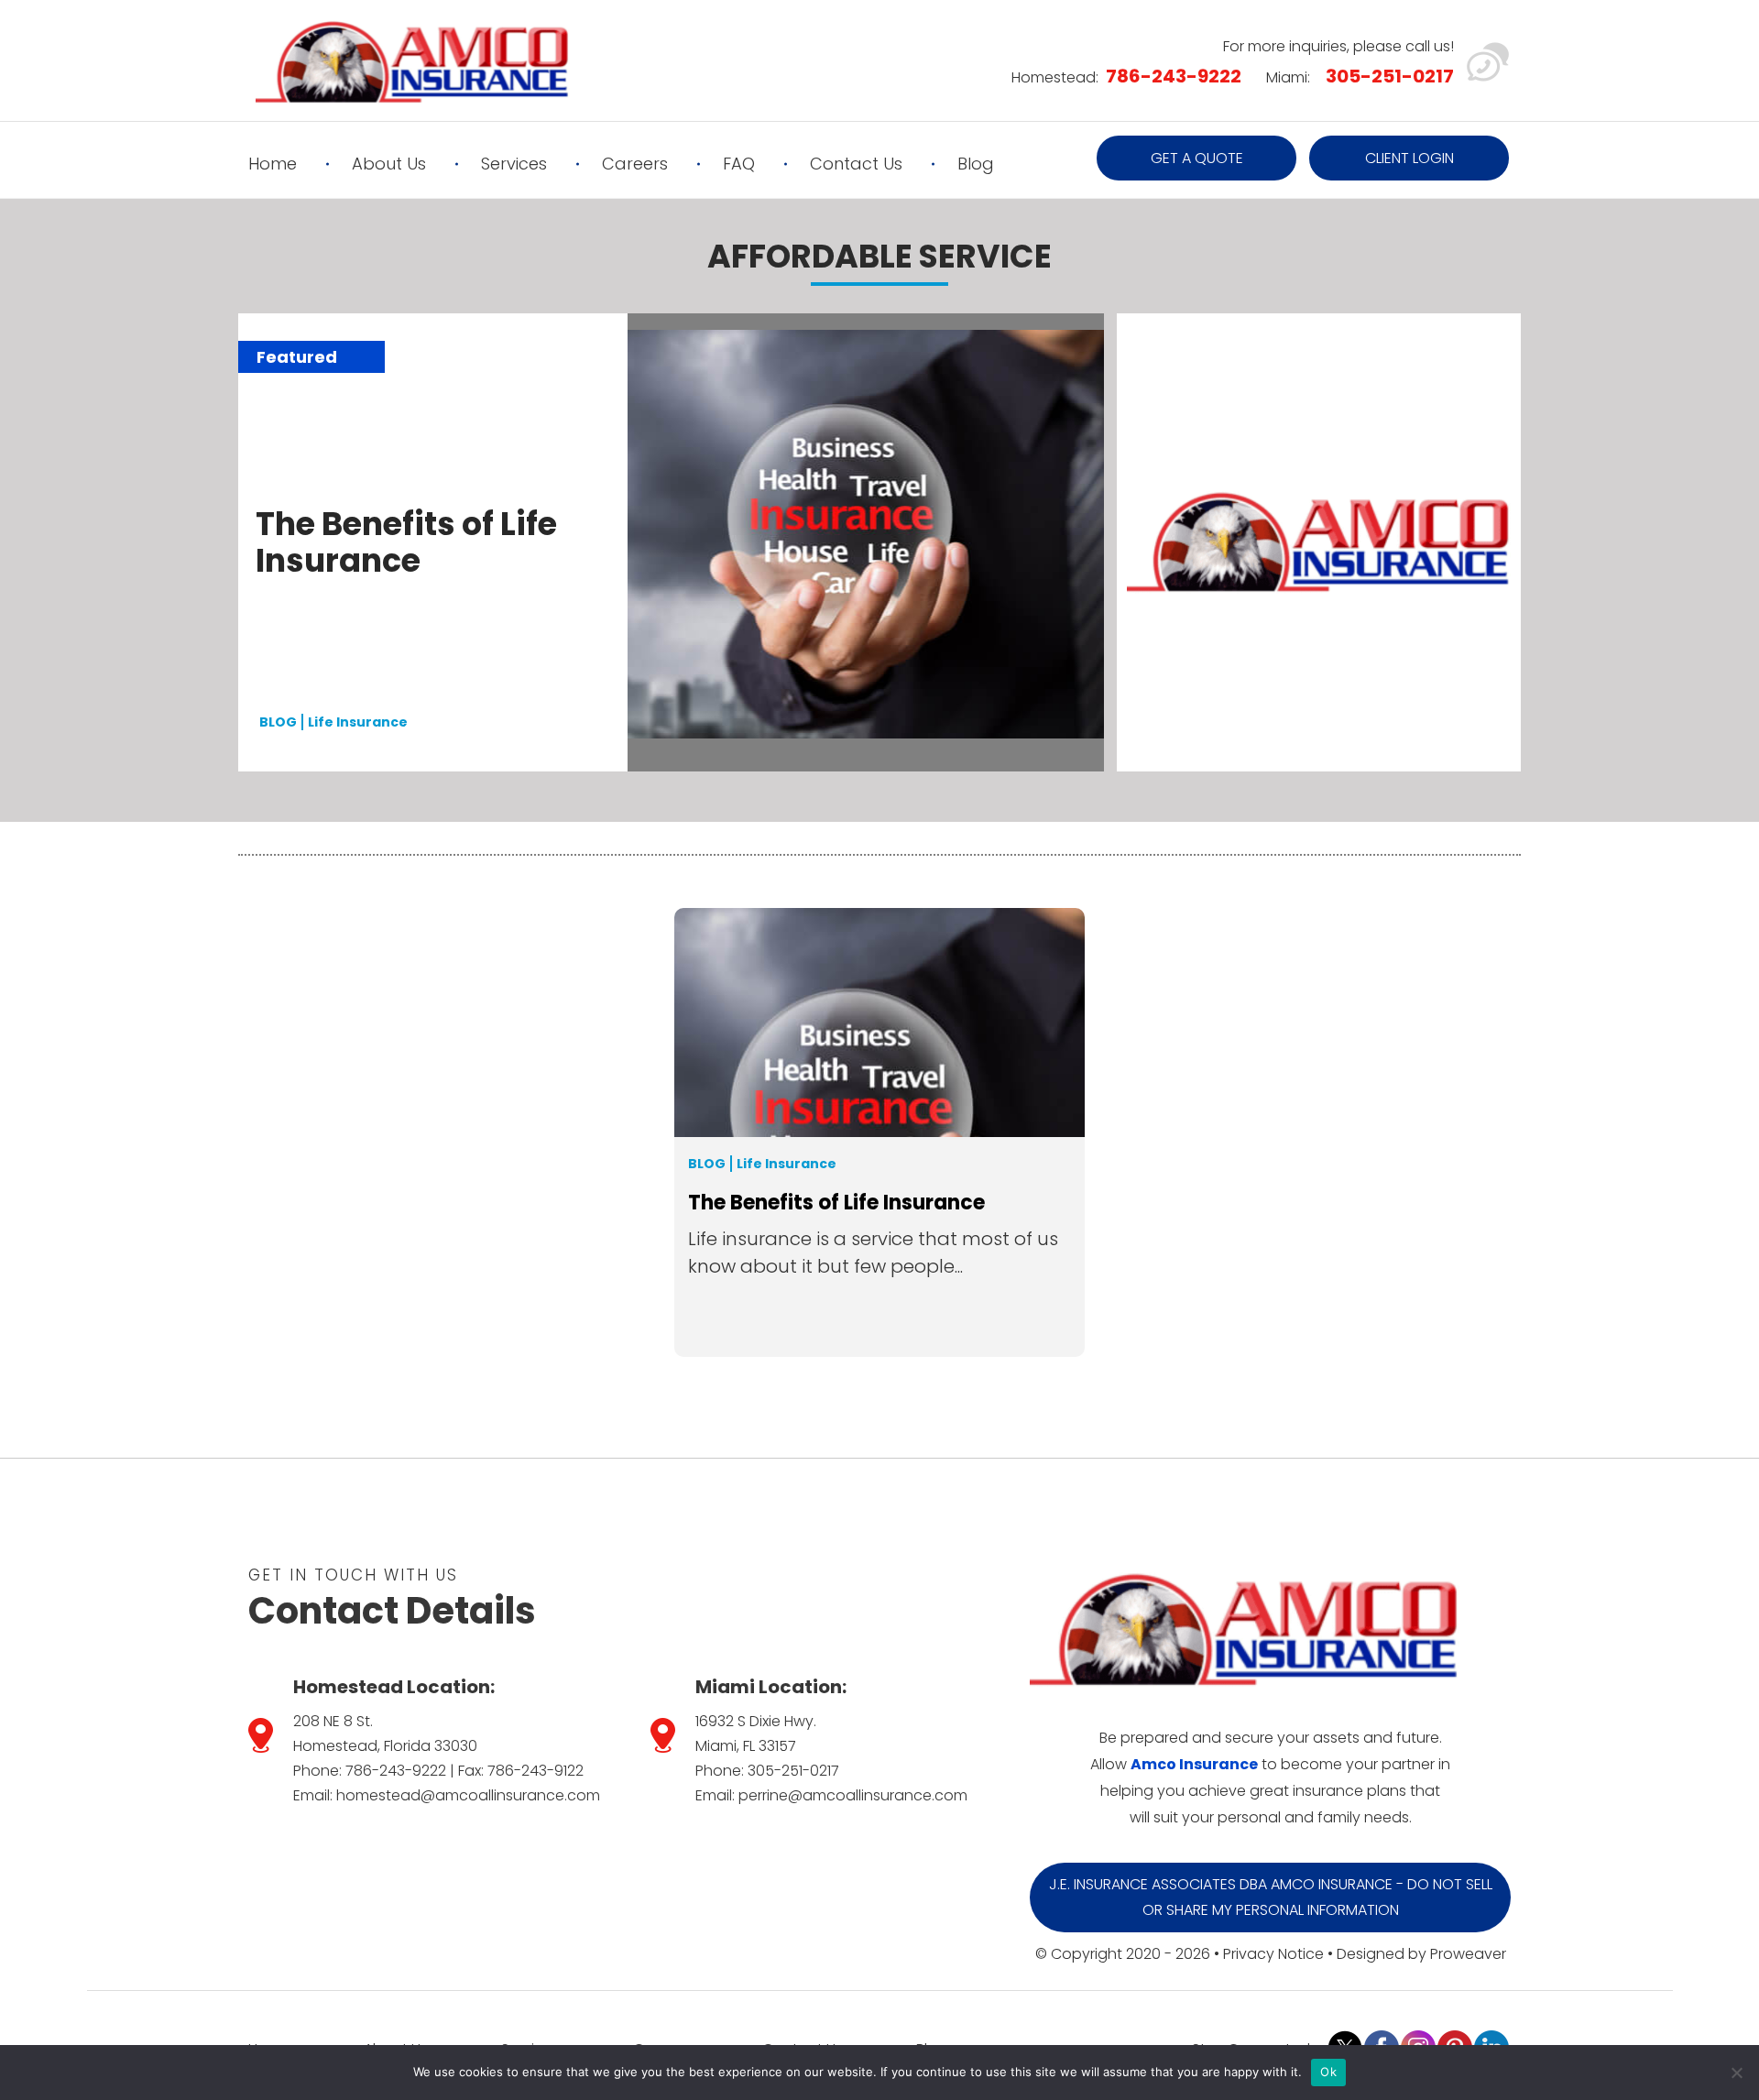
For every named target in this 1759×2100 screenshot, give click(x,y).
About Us (389, 164)
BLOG (278, 722)
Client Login (1409, 158)
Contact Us (856, 164)
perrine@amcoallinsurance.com (853, 1795)
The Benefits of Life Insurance (406, 542)
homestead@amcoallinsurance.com (468, 1795)
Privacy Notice (1273, 1954)
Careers (635, 164)
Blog (976, 164)
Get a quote (1197, 158)
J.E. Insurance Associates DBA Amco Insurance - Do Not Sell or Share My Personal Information (1271, 1897)
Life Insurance (358, 722)
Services (514, 164)
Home (273, 164)
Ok (1328, 2072)
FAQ (739, 164)
